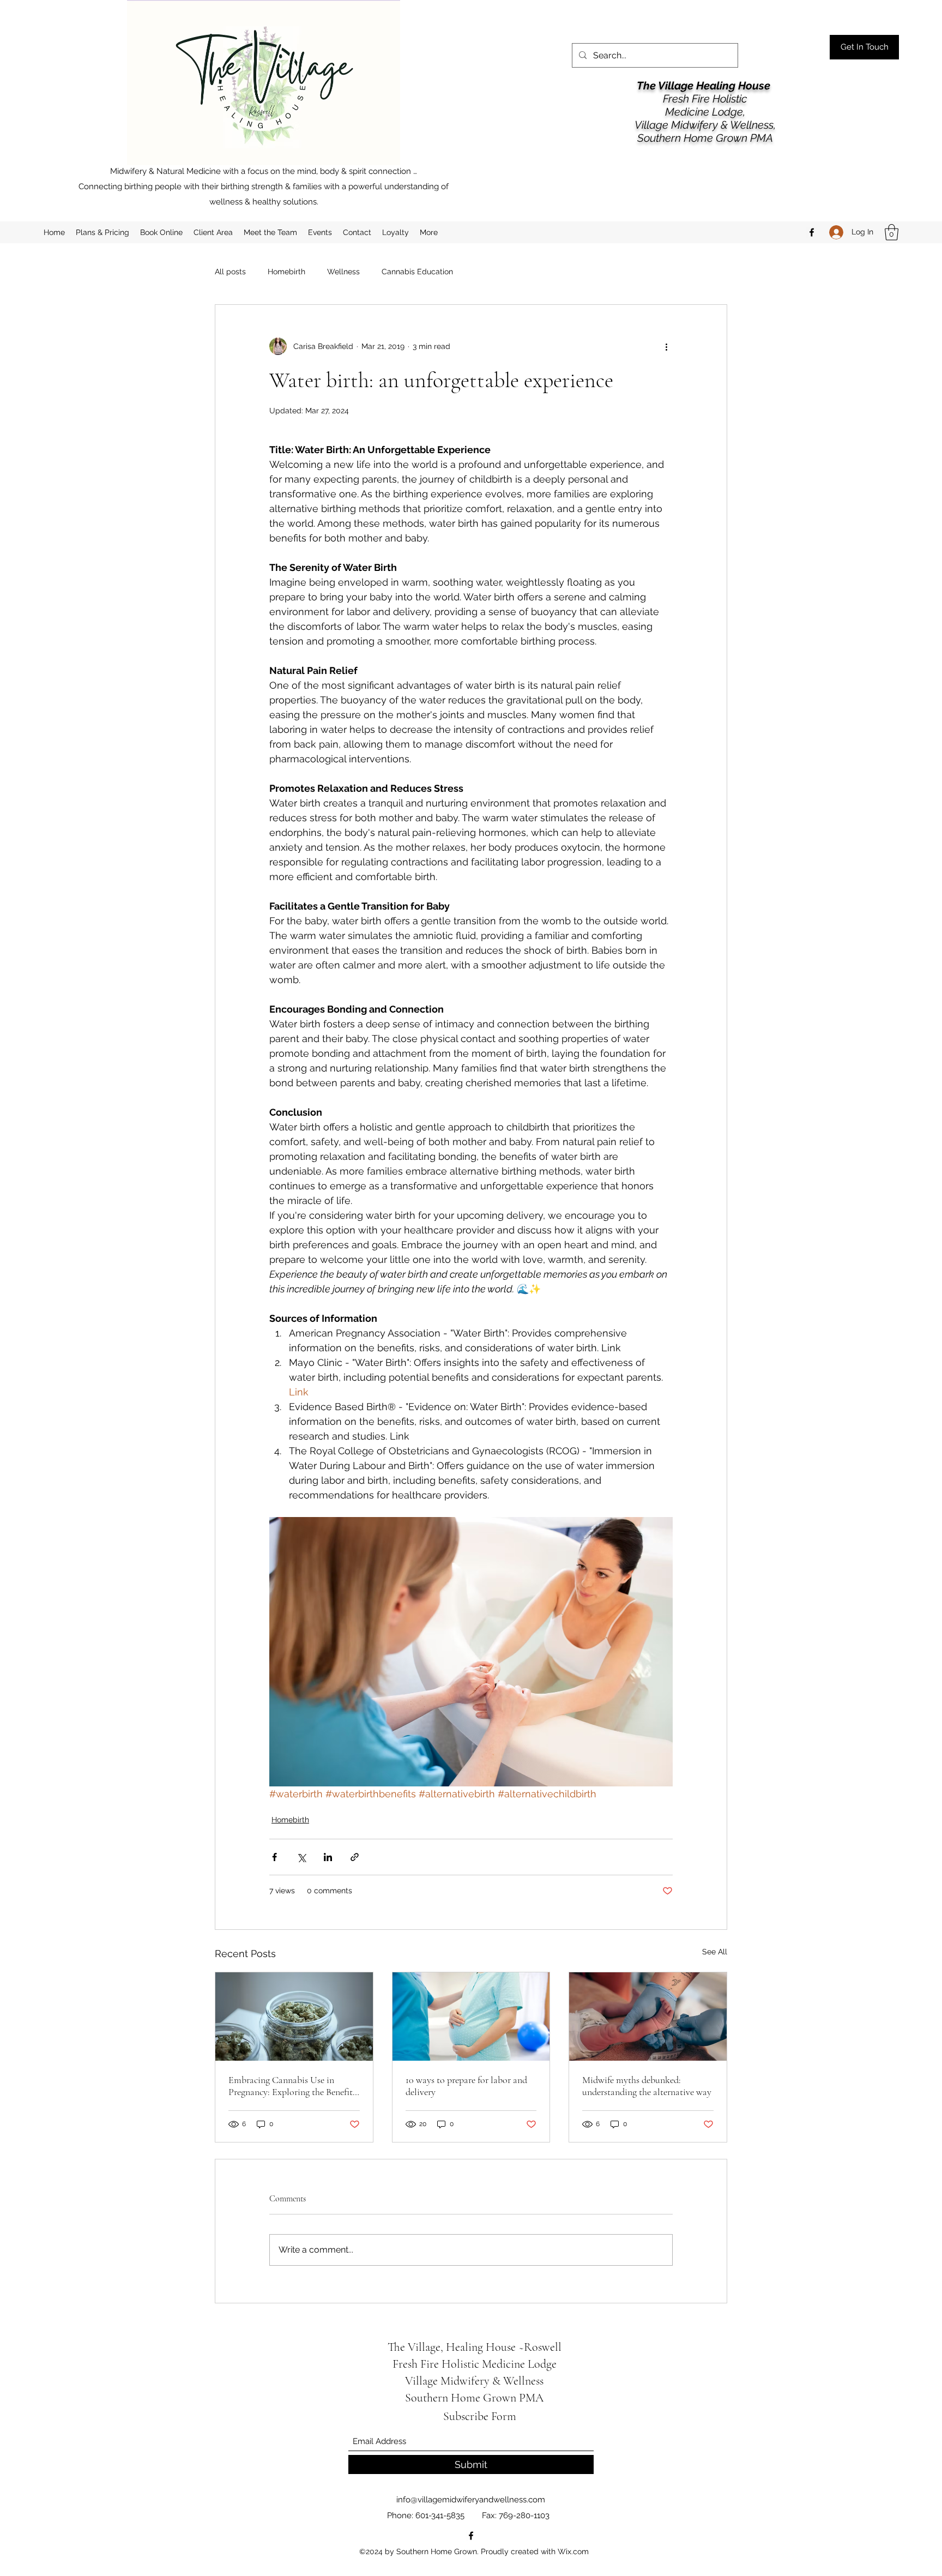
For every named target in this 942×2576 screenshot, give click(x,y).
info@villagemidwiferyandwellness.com (471, 2500)
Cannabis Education (417, 272)
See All (715, 1952)
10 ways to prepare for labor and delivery (466, 2086)
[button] (892, 232)
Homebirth (286, 272)
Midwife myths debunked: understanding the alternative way (647, 2086)
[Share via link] (355, 1857)
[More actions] (666, 346)
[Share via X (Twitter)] (301, 1857)
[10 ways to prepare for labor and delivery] (471, 2017)
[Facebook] (812, 232)
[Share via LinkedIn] (328, 1857)
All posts (230, 272)
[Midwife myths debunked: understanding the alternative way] (648, 2017)
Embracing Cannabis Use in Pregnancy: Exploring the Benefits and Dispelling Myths (292, 2086)
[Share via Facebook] (274, 1857)
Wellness (343, 272)
